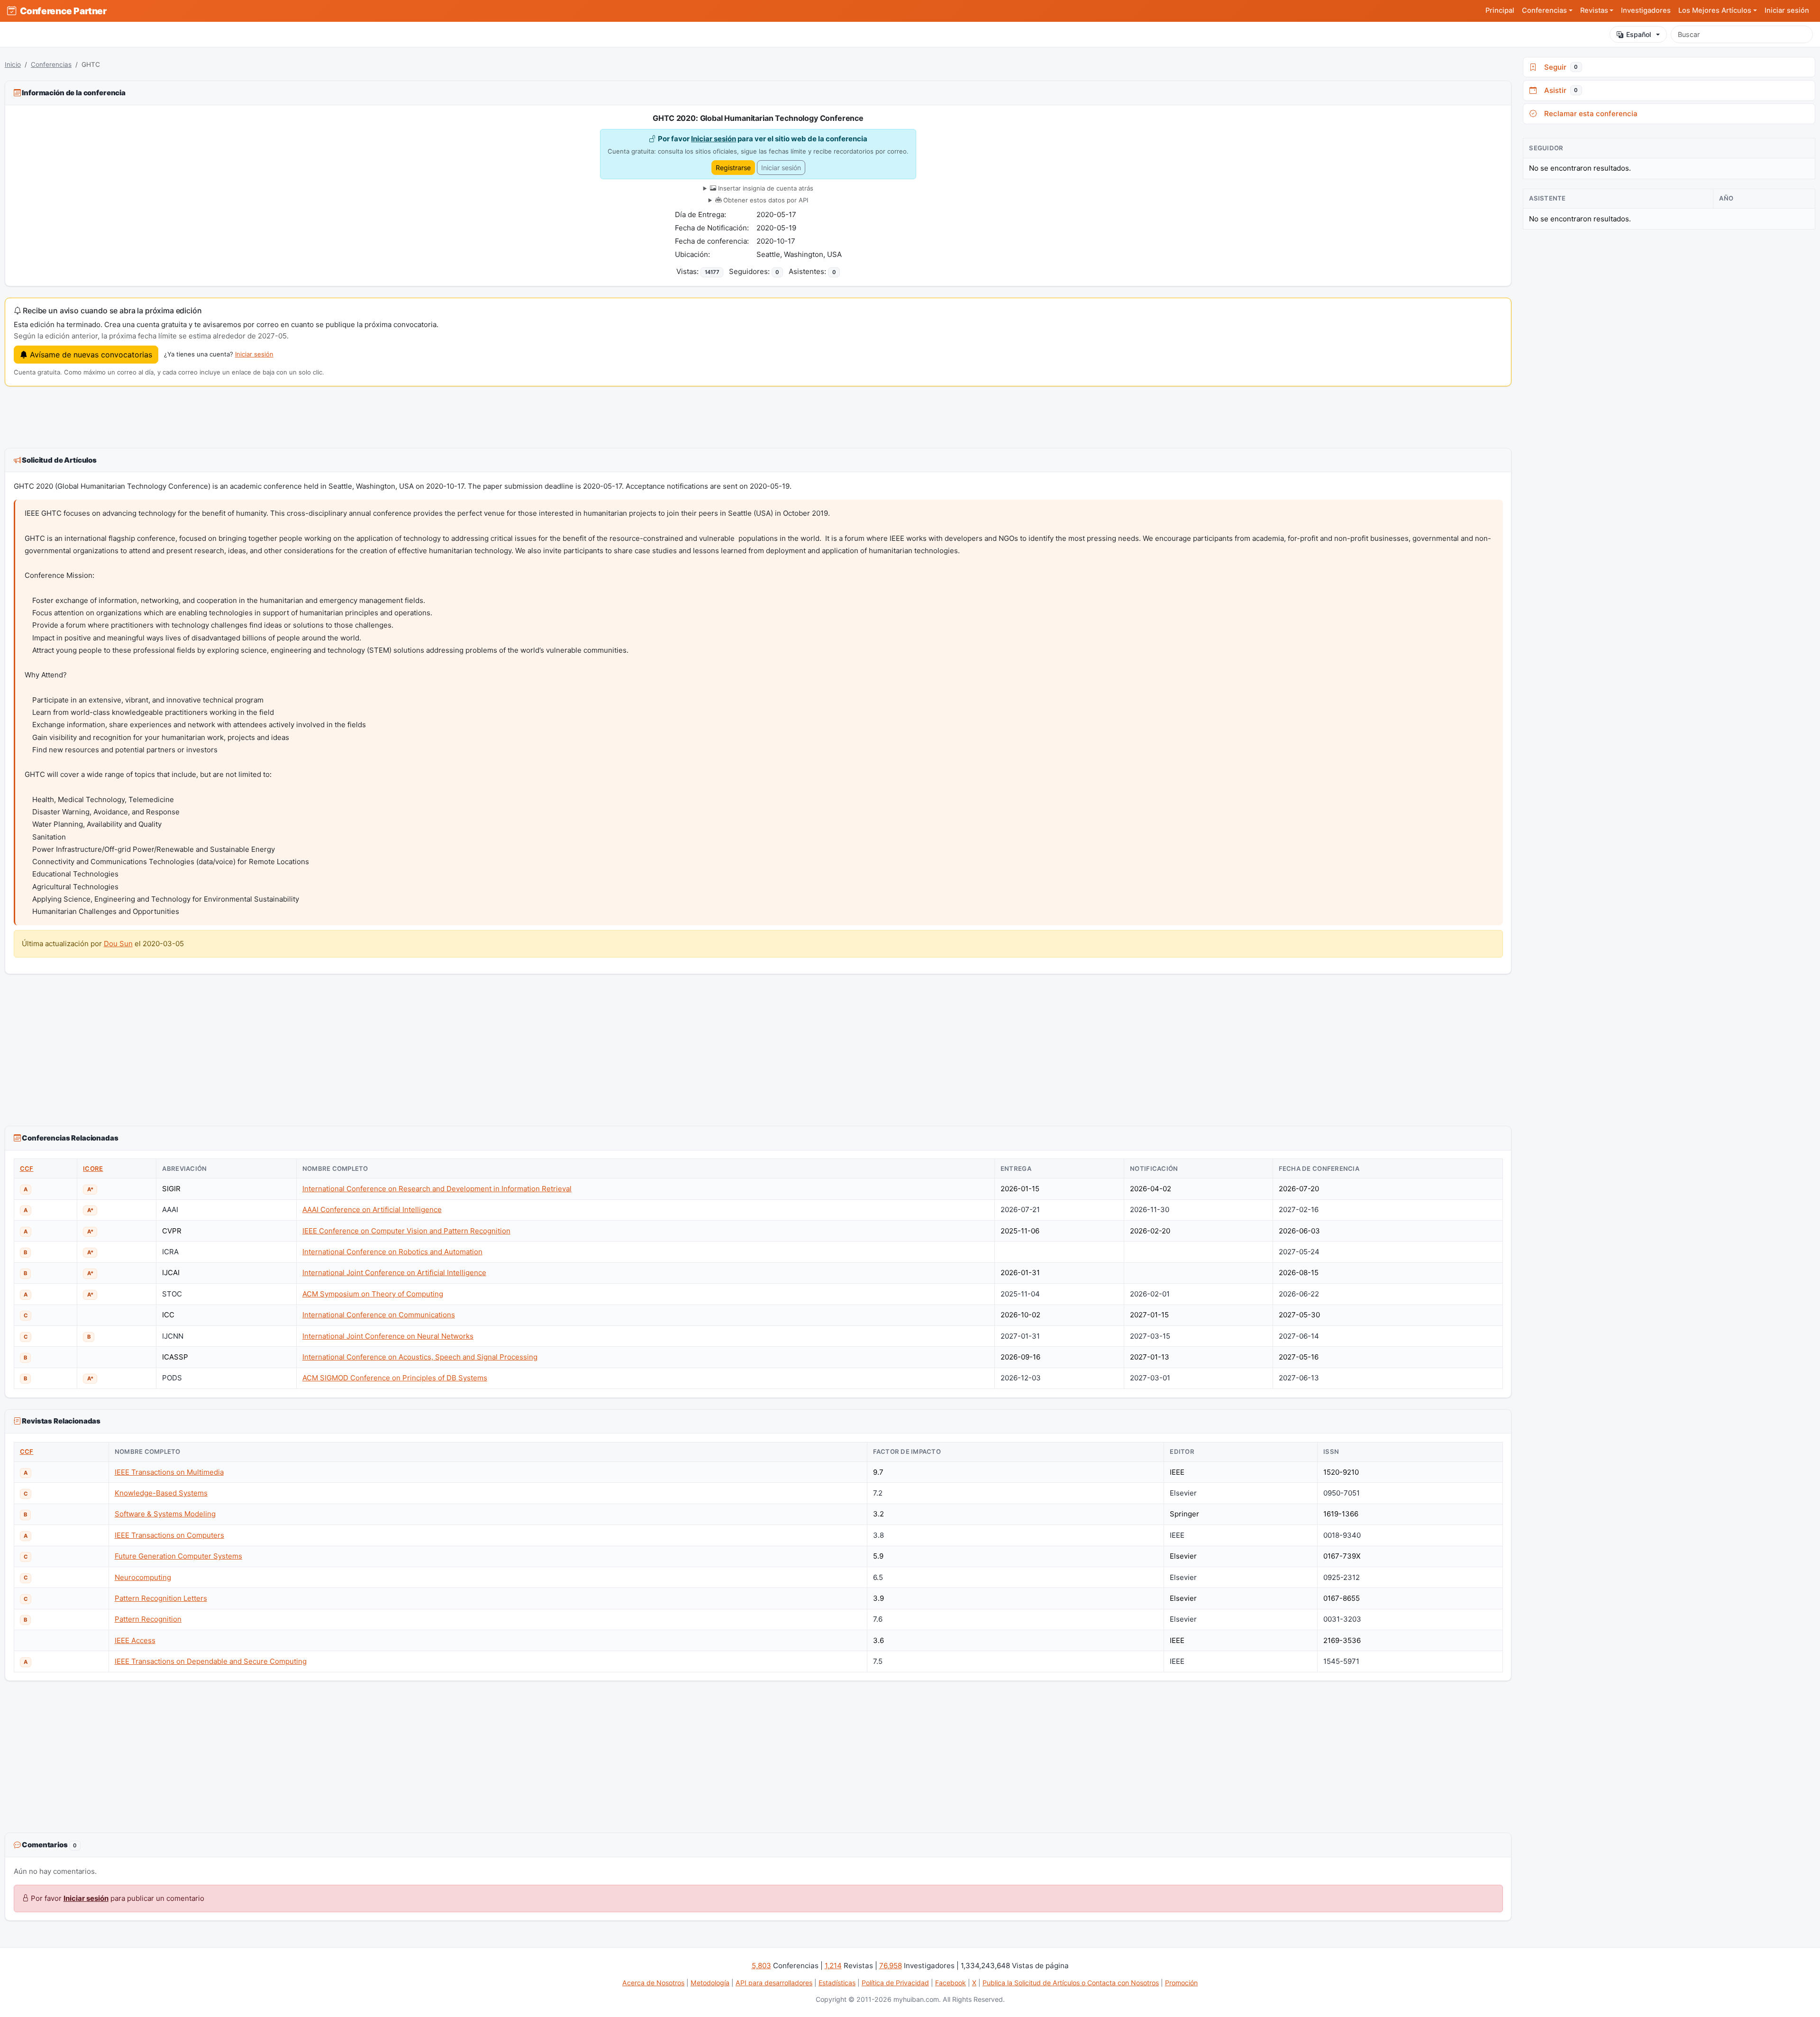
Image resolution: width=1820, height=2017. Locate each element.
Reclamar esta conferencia (1589, 114)
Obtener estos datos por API (765, 200)
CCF (27, 1168)
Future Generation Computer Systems (178, 1556)
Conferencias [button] (1544, 10)
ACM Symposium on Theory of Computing (373, 1294)
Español (1639, 34)
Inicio (13, 64)
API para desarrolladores (774, 1983)
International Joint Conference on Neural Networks (388, 1336)
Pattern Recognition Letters (161, 1598)
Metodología (710, 1983)
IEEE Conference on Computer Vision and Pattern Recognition (406, 1231)
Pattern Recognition (148, 1619)
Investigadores (1646, 10)
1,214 (833, 1966)
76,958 (891, 1966)
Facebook (951, 1983)
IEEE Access (135, 1640)
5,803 (761, 1966)
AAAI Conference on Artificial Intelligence (372, 1209)
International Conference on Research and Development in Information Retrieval (437, 1189)
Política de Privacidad (895, 1983)
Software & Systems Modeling (165, 1514)
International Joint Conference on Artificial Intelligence (394, 1273)
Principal (1500, 10)
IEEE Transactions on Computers (169, 1535)
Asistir (1559, 90)
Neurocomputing (143, 1577)
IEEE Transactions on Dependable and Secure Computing (211, 1661)
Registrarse (733, 168)
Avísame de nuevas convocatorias (90, 355)
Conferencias (51, 64)
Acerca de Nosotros (653, 1983)
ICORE (93, 1168)
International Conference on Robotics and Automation (392, 1252)
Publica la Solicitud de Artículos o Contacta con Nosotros (1071, 1983)
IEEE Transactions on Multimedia (169, 1472)
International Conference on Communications (379, 1315)
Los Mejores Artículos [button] (1715, 10)
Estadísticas (837, 1983)
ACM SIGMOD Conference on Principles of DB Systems (395, 1378)
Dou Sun (118, 944)
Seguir (1559, 67)
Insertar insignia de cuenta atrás (765, 188)
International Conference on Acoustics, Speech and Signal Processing (420, 1357)
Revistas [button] (1594, 10)
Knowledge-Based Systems (161, 1493)
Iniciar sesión (1787, 10)
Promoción (1181, 1983)
